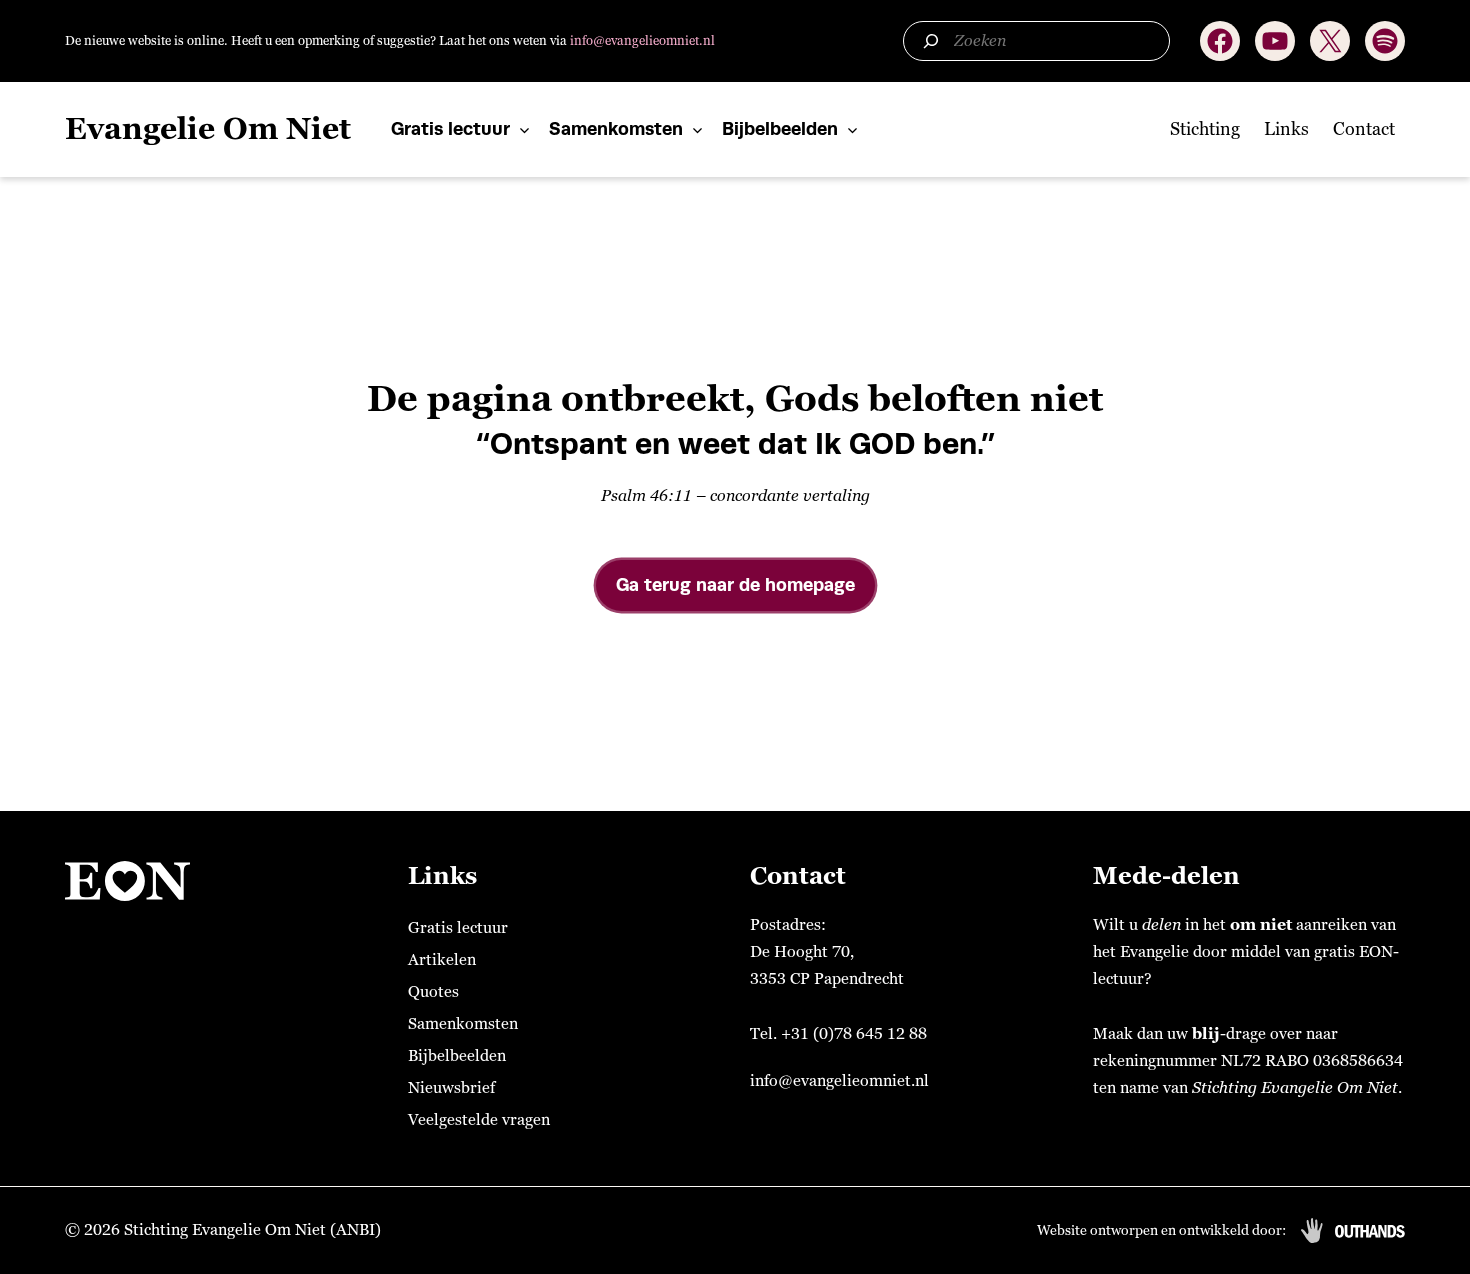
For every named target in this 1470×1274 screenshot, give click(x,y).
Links (1286, 129)
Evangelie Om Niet (208, 129)
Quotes (433, 992)
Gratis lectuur (450, 128)
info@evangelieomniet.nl (642, 41)
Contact (1364, 129)
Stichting (1205, 129)
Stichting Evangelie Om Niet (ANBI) (252, 1230)
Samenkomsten (616, 128)
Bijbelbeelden (780, 128)
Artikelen (442, 960)
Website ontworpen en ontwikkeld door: (1161, 1230)
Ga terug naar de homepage (735, 584)
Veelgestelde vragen (479, 1120)
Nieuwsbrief (451, 1088)
